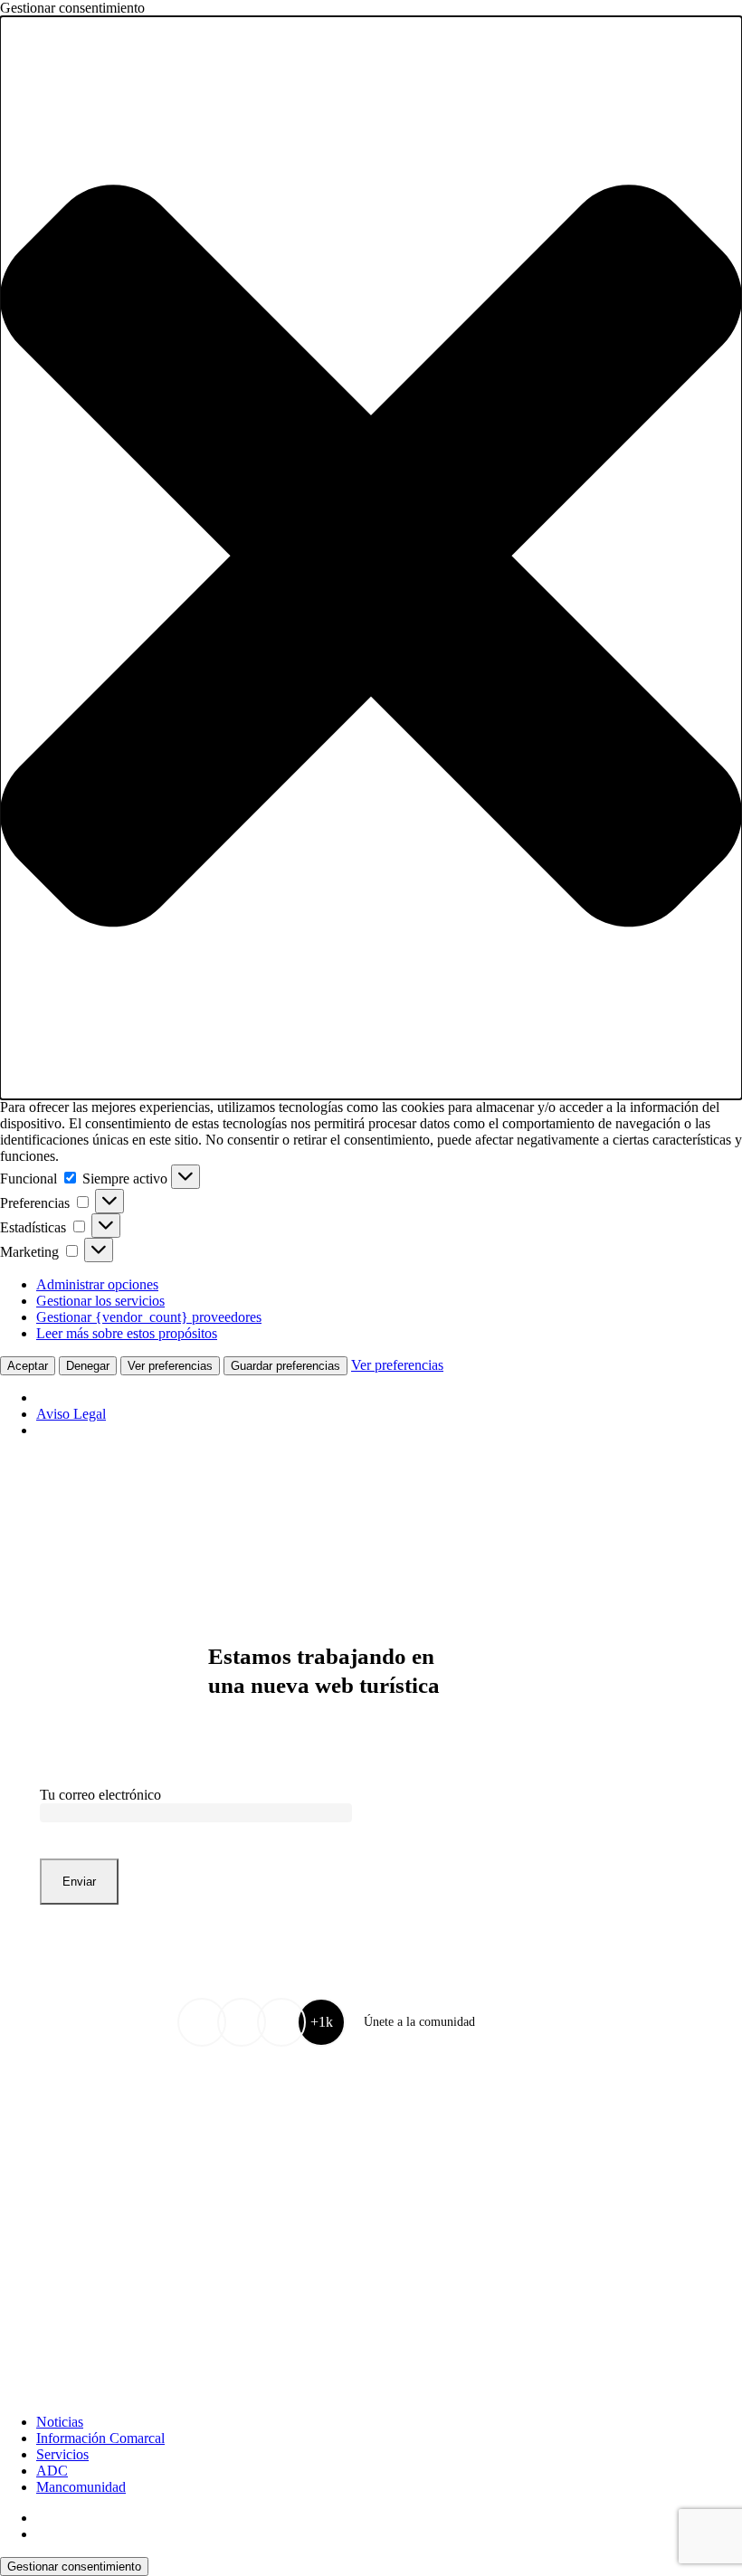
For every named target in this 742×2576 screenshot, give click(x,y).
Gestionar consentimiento (74, 2566)
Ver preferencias (170, 1366)
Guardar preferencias (285, 1366)
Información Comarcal (100, 2438)
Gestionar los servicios (100, 1301)
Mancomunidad (81, 2487)
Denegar (88, 1366)
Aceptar (28, 1366)
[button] (371, 558)
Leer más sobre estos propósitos (127, 1333)
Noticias (60, 2422)
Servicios (62, 2454)
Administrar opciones (97, 1284)
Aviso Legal (71, 1414)
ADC (52, 2471)
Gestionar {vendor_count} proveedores (149, 1317)
